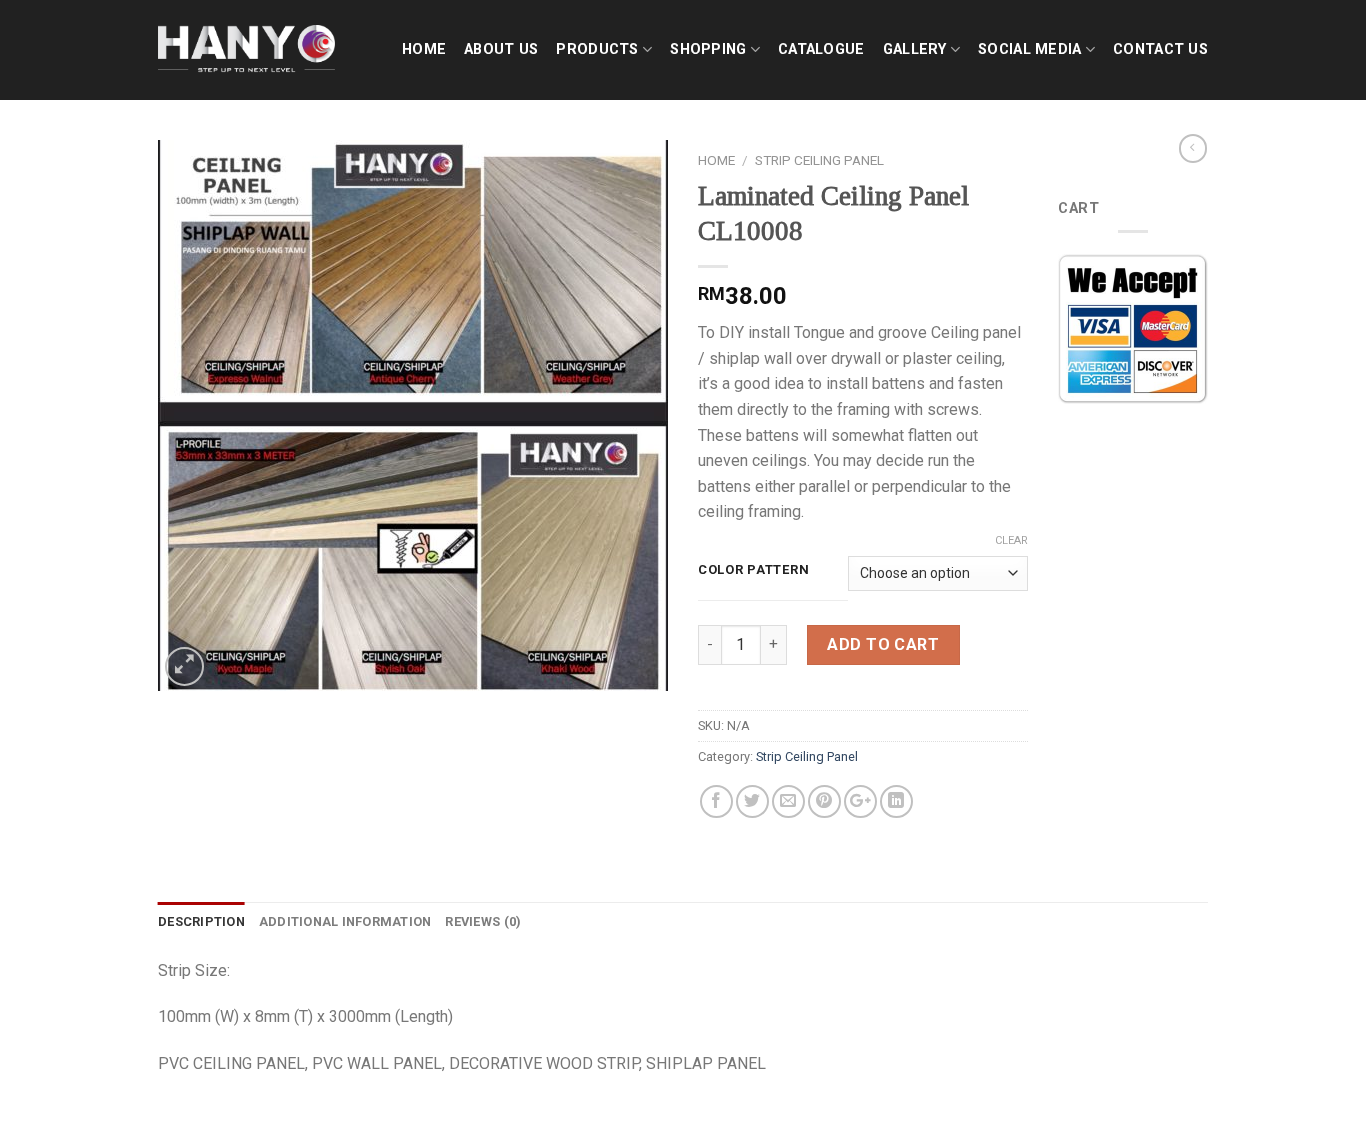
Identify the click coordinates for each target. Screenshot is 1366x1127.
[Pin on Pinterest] (824, 801)
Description (201, 921)
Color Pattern (753, 570)
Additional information (345, 921)
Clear (1011, 540)
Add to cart (883, 644)
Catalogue (821, 49)
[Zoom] (184, 666)
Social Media (1029, 49)
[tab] (201, 922)
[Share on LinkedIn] (896, 801)
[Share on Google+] (860, 801)
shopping (708, 49)
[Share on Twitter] (752, 801)
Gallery (915, 49)
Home (424, 49)
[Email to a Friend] (788, 801)
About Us (501, 49)
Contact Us (1160, 49)
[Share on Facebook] (716, 801)
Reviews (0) (483, 921)
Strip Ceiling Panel (819, 160)
